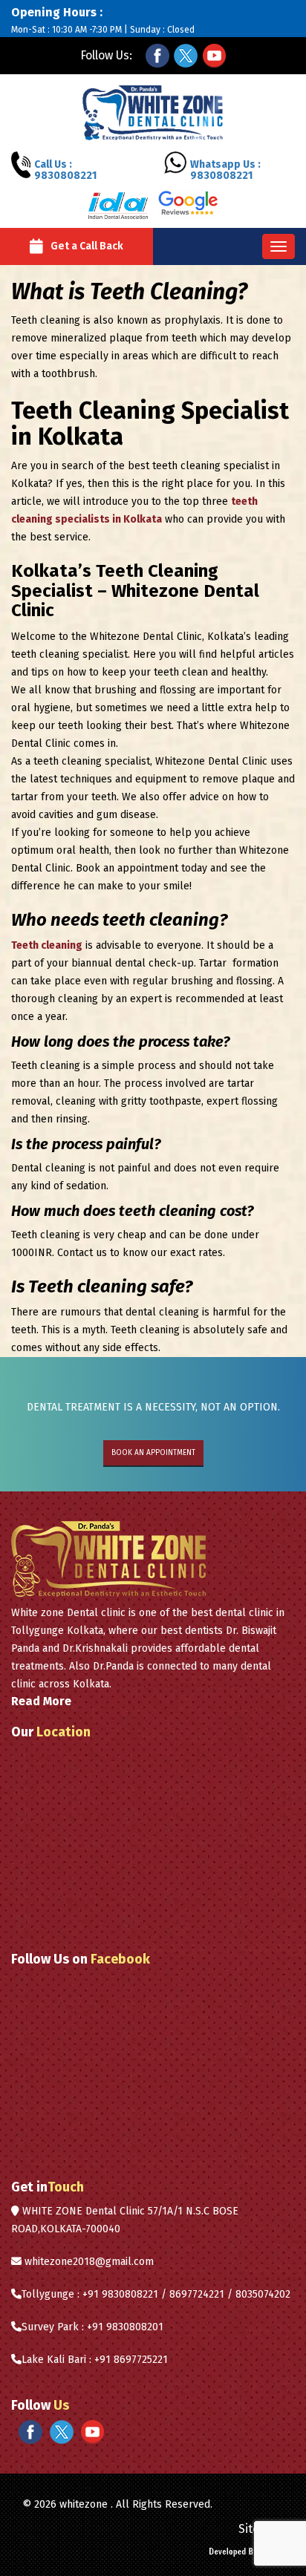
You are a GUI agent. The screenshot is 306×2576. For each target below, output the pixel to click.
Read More (41, 1701)
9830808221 (65, 170)
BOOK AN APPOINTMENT (153, 1453)
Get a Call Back (87, 246)
